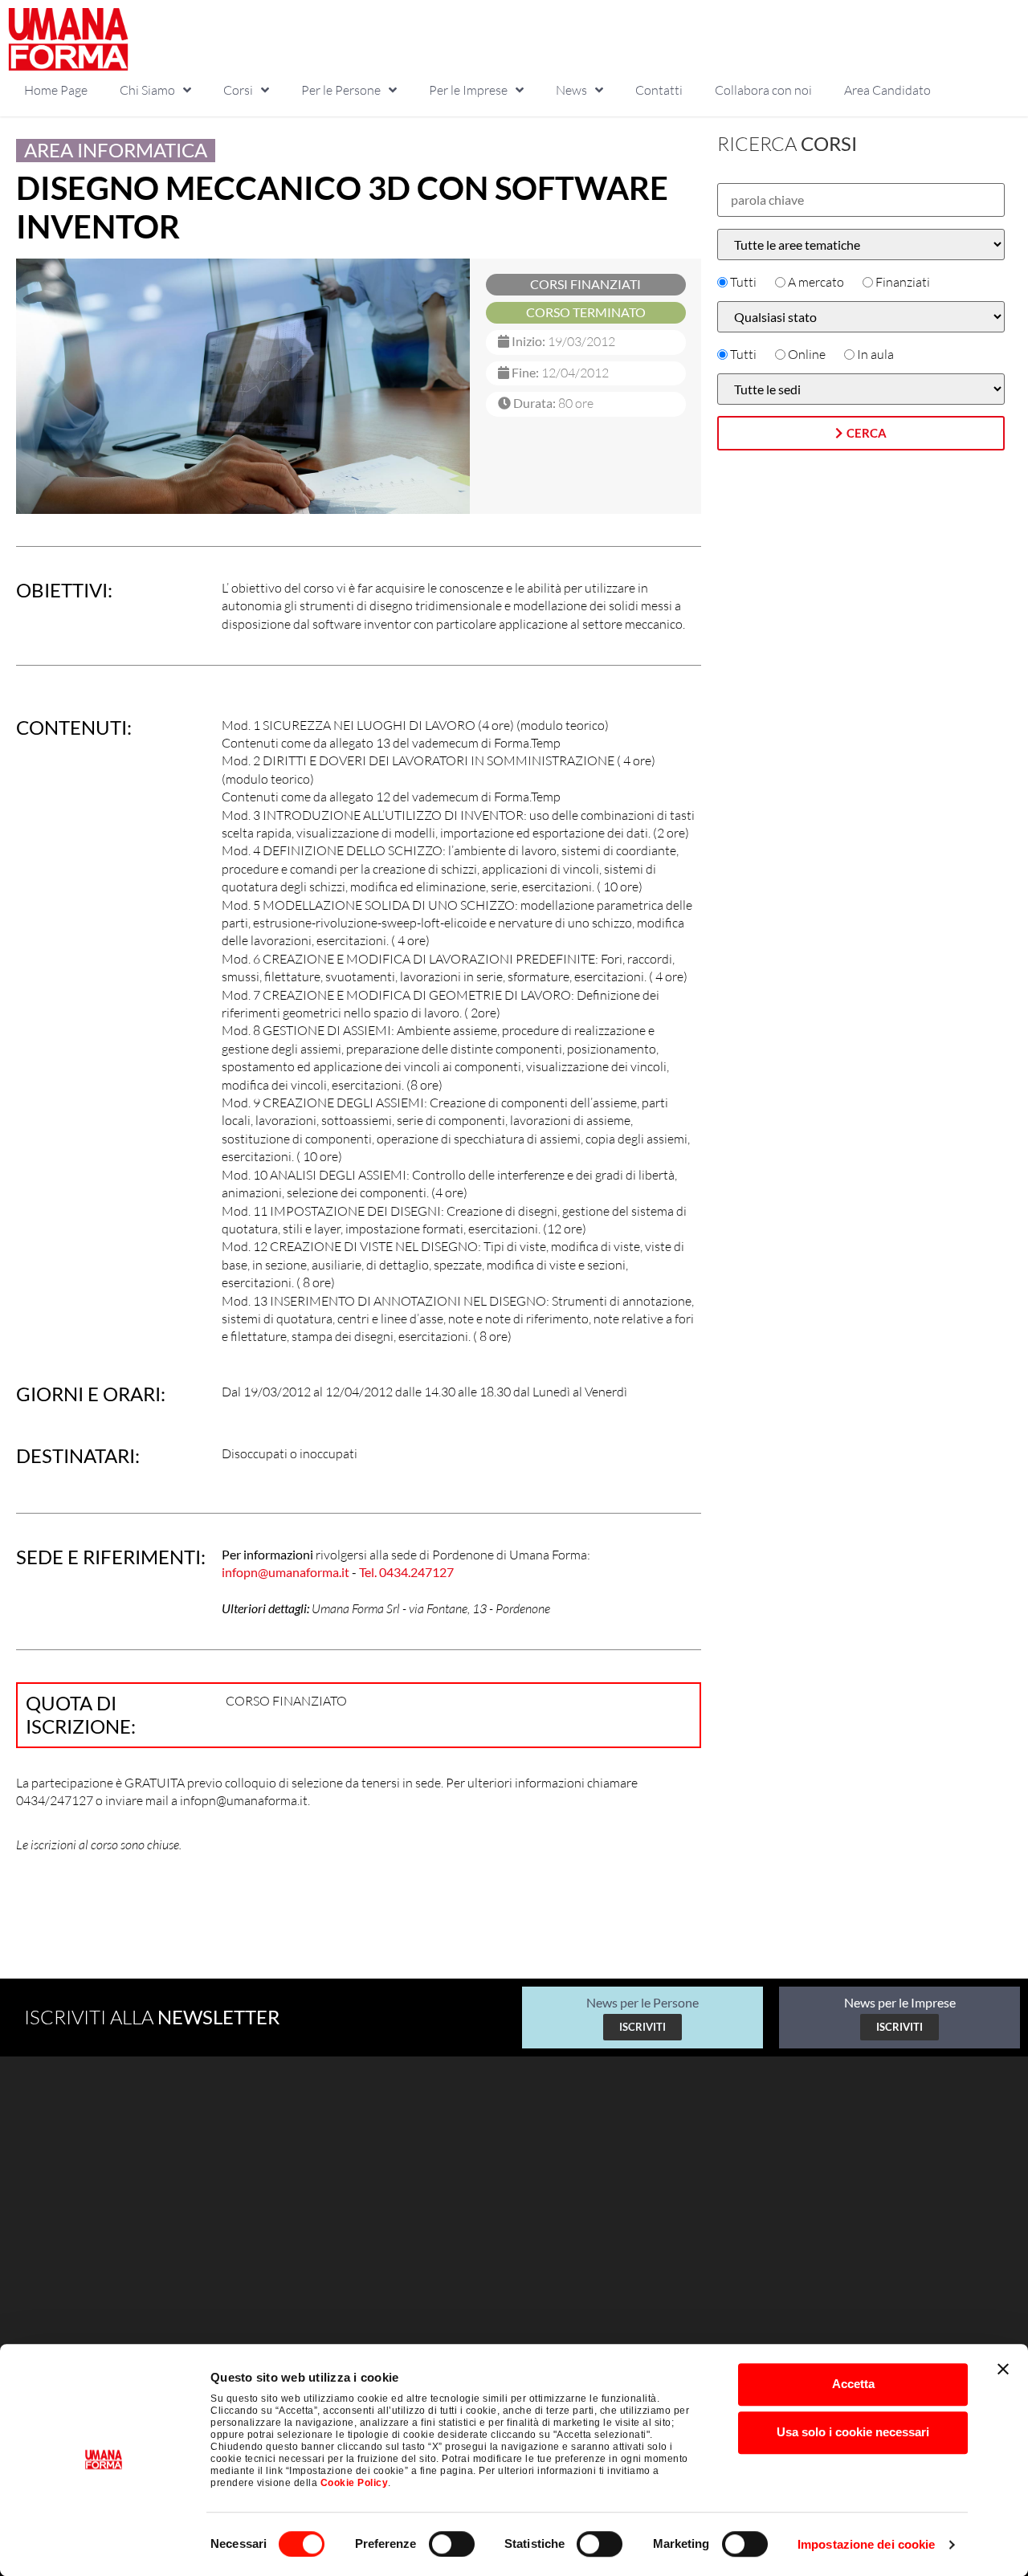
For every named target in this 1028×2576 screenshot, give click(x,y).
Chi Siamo (147, 90)
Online (807, 354)
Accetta (853, 2384)
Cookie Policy (355, 2483)
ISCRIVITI (642, 2027)
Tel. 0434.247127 (406, 1572)
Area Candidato (887, 90)
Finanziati (903, 282)
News (571, 90)
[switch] (452, 2544)
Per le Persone (341, 90)
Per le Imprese (468, 90)
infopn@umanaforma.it (286, 1572)
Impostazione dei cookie (866, 2544)
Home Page (56, 90)
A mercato (816, 282)
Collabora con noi (763, 90)
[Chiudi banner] (1003, 2369)
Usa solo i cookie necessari (853, 2432)
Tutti (743, 282)
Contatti (659, 90)
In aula (875, 354)
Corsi (238, 90)
